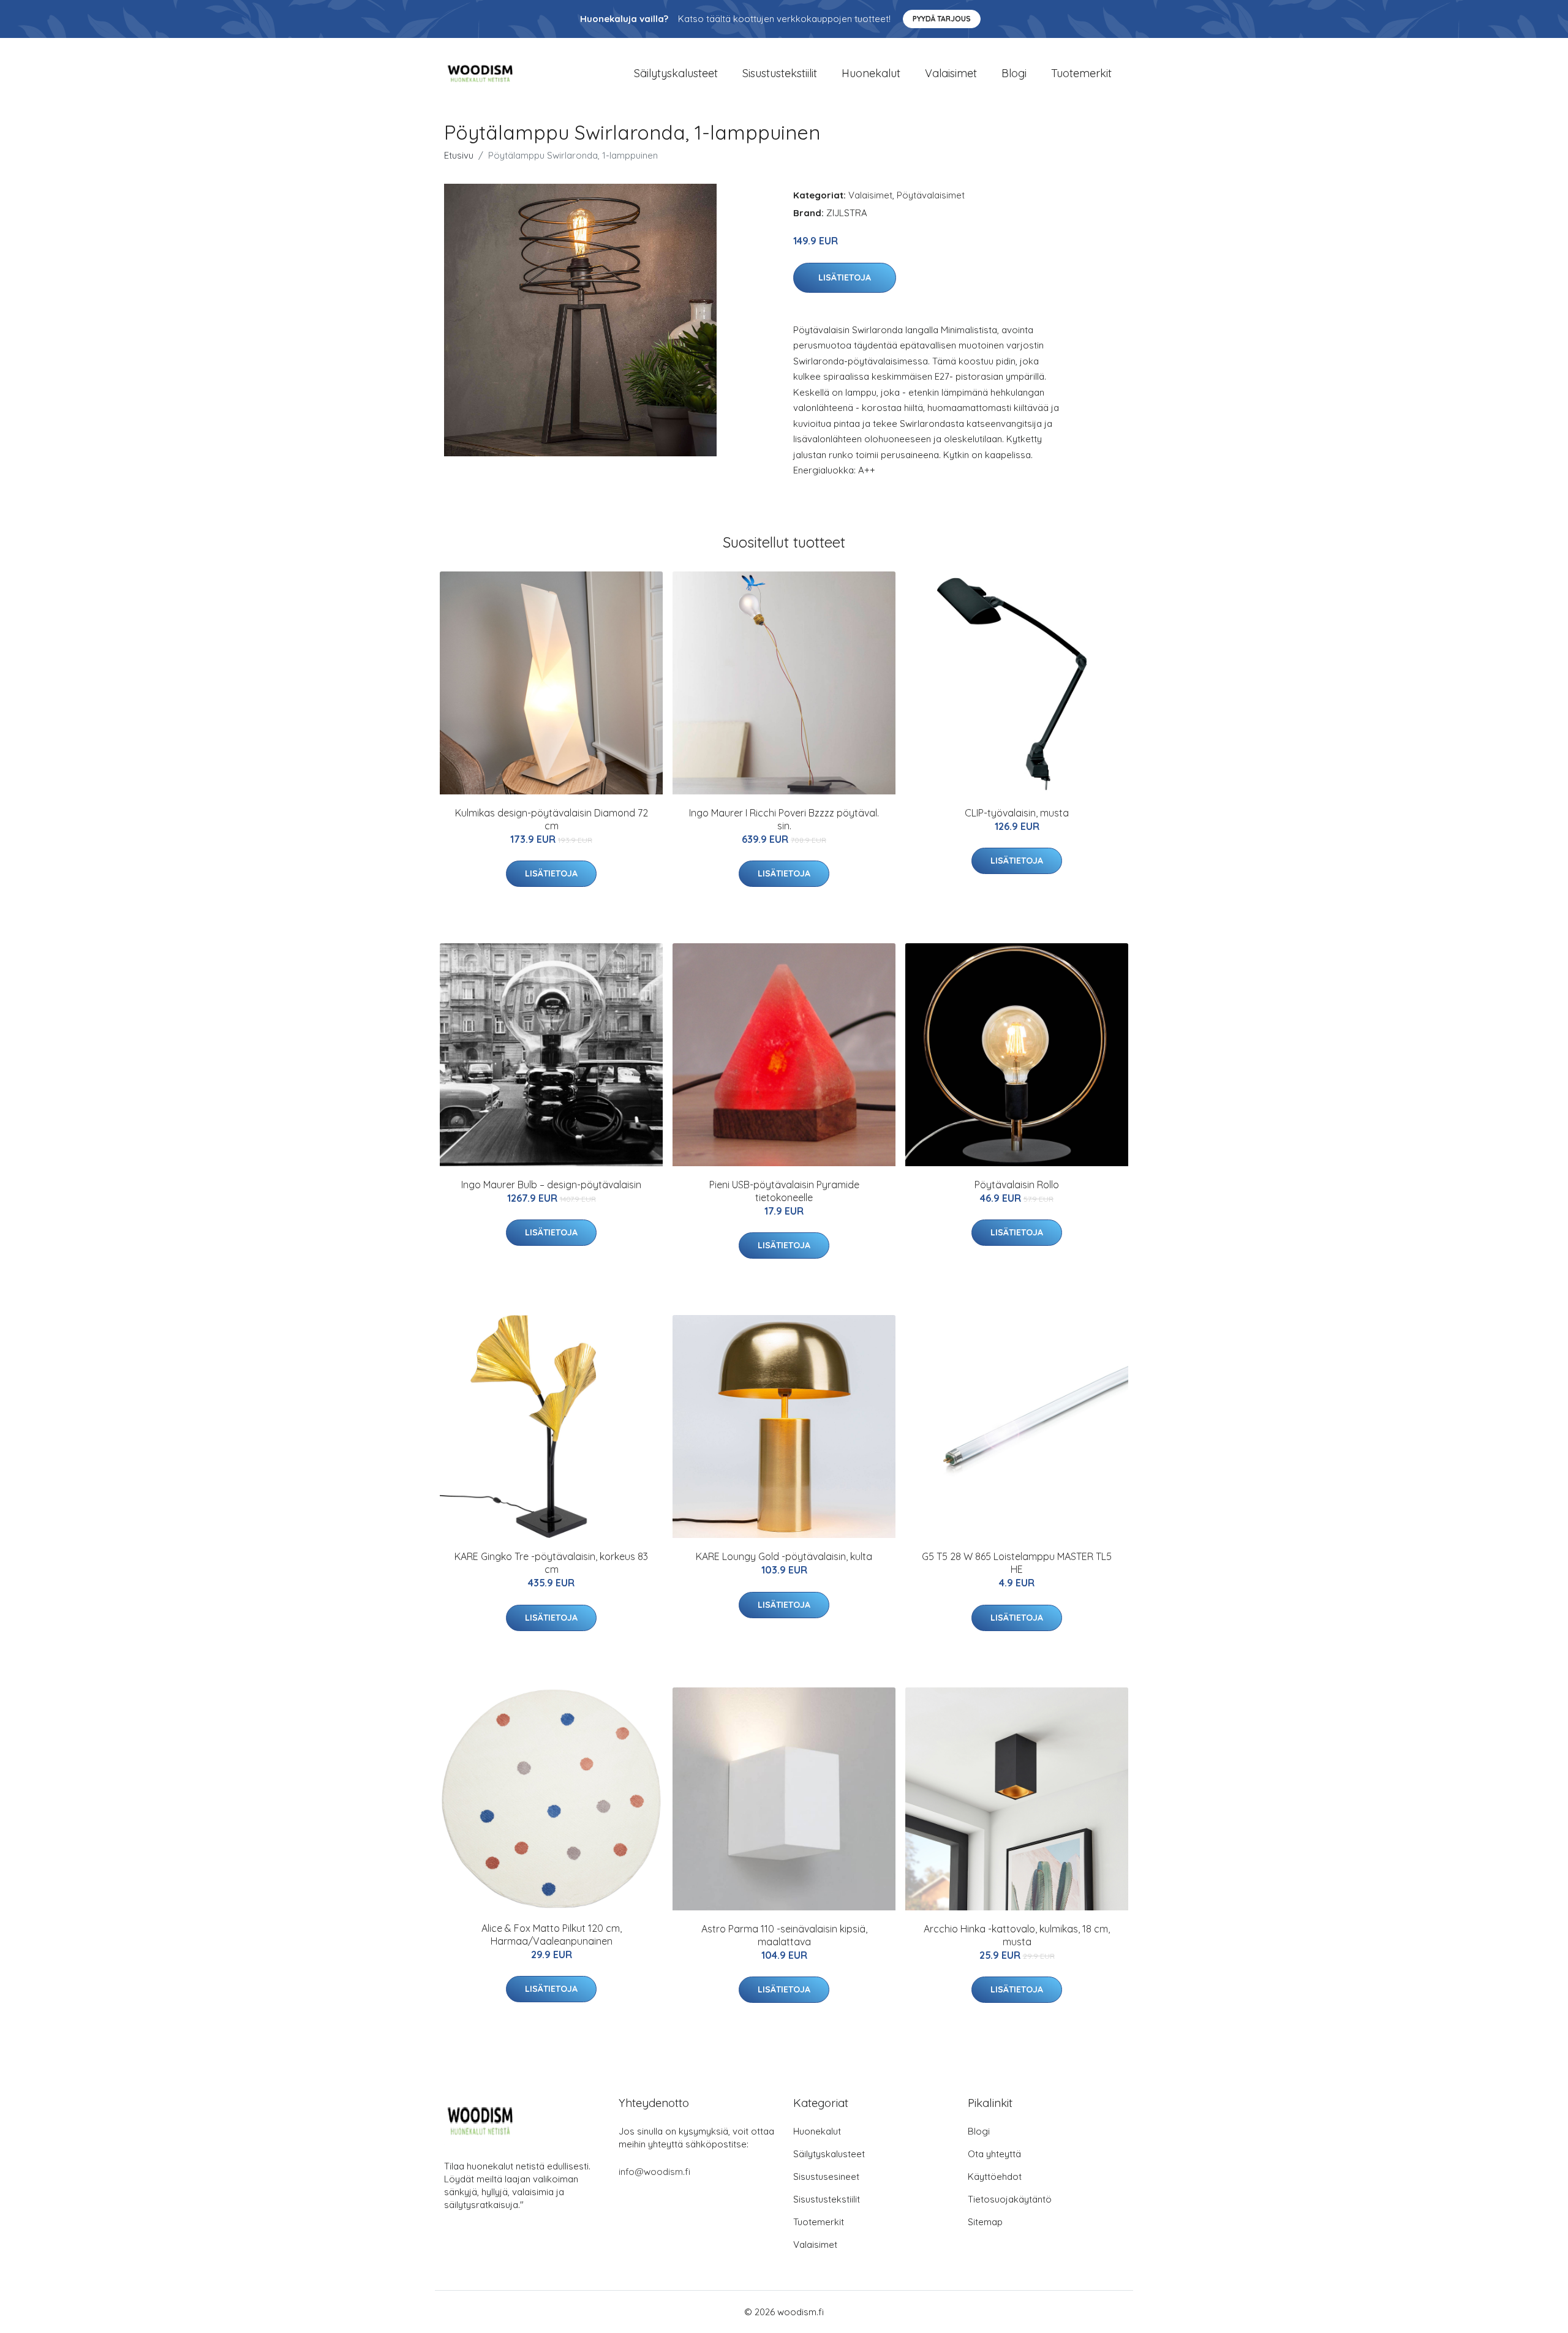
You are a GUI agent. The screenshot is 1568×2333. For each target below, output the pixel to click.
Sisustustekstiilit (780, 73)
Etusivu (459, 155)
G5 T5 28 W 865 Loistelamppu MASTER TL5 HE (1017, 1563)
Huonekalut (871, 73)
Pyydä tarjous (942, 19)
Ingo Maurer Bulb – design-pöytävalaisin (551, 1185)
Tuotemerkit (1081, 73)
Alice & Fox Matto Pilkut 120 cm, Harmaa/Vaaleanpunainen (552, 1935)
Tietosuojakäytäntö (1010, 2199)
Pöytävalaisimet (931, 195)
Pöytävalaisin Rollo (1017, 1185)
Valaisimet (951, 73)
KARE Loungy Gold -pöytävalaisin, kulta (784, 1556)
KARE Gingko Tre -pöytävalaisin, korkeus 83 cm (551, 1563)
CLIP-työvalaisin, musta (1017, 813)
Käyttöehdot (995, 2177)
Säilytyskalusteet (676, 73)
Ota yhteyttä (994, 2154)
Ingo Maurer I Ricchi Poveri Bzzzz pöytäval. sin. (784, 819)
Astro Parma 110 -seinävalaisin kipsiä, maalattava (784, 1935)
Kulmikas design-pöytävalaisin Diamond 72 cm (552, 819)
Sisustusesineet (826, 2177)
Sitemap (985, 2222)
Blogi (1014, 73)
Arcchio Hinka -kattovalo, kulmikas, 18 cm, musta (1017, 1935)
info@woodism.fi (654, 2172)
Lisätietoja (845, 277)
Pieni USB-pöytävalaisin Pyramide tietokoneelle (784, 1191)
